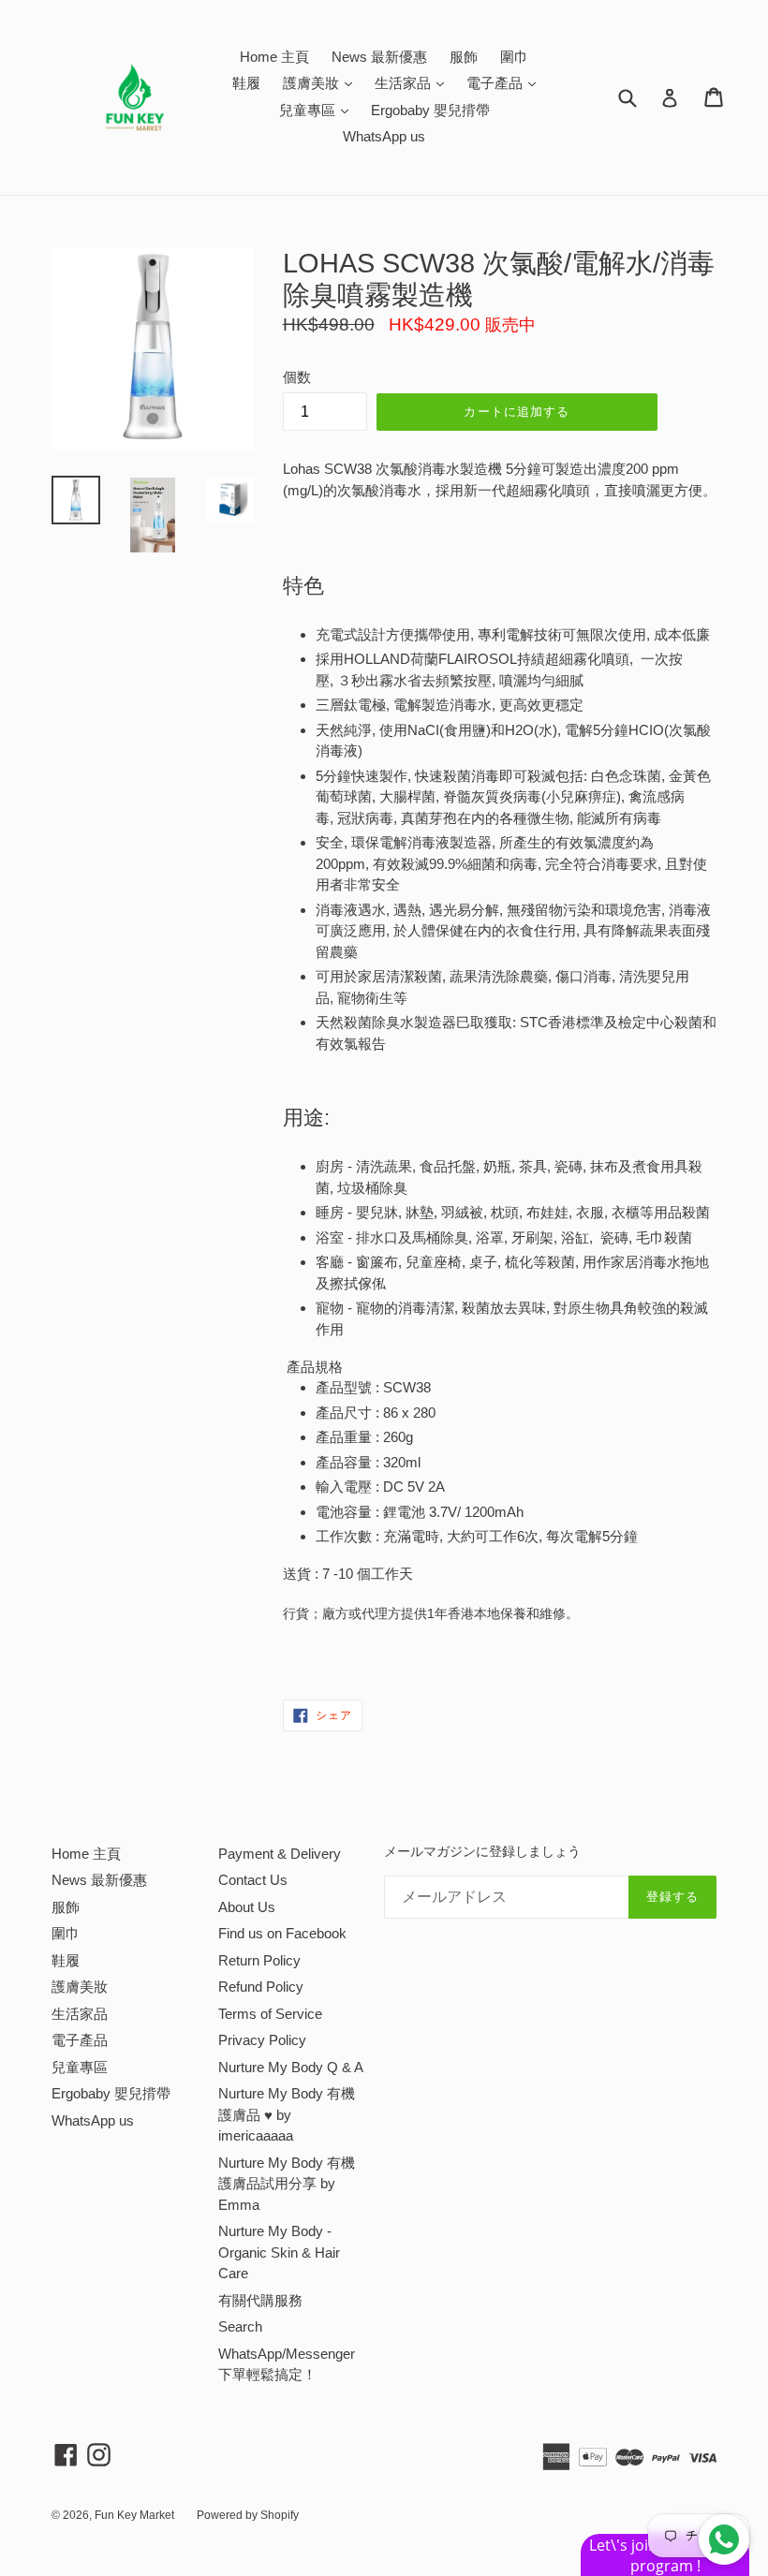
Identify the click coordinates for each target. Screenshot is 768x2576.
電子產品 (506, 82)
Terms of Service (270, 2014)
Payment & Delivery (280, 1854)
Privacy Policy (262, 2040)
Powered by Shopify (248, 2515)
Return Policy (259, 1960)
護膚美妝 (322, 82)
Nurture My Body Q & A (291, 2067)
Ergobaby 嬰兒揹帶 (430, 110)
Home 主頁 (274, 57)
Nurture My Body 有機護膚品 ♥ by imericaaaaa (287, 2114)
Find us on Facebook (282, 1933)
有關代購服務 (260, 2300)
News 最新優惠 (379, 57)
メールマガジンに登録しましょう (482, 1851)
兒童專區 (318, 110)
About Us (247, 1907)
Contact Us (253, 1880)
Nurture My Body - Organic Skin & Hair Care (279, 2252)
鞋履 (246, 83)
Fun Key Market (134, 2515)
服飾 (464, 57)
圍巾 (514, 57)
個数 (297, 377)
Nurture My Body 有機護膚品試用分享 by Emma (287, 2184)
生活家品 (414, 82)
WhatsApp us (384, 136)
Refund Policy (261, 1987)
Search (240, 2326)
